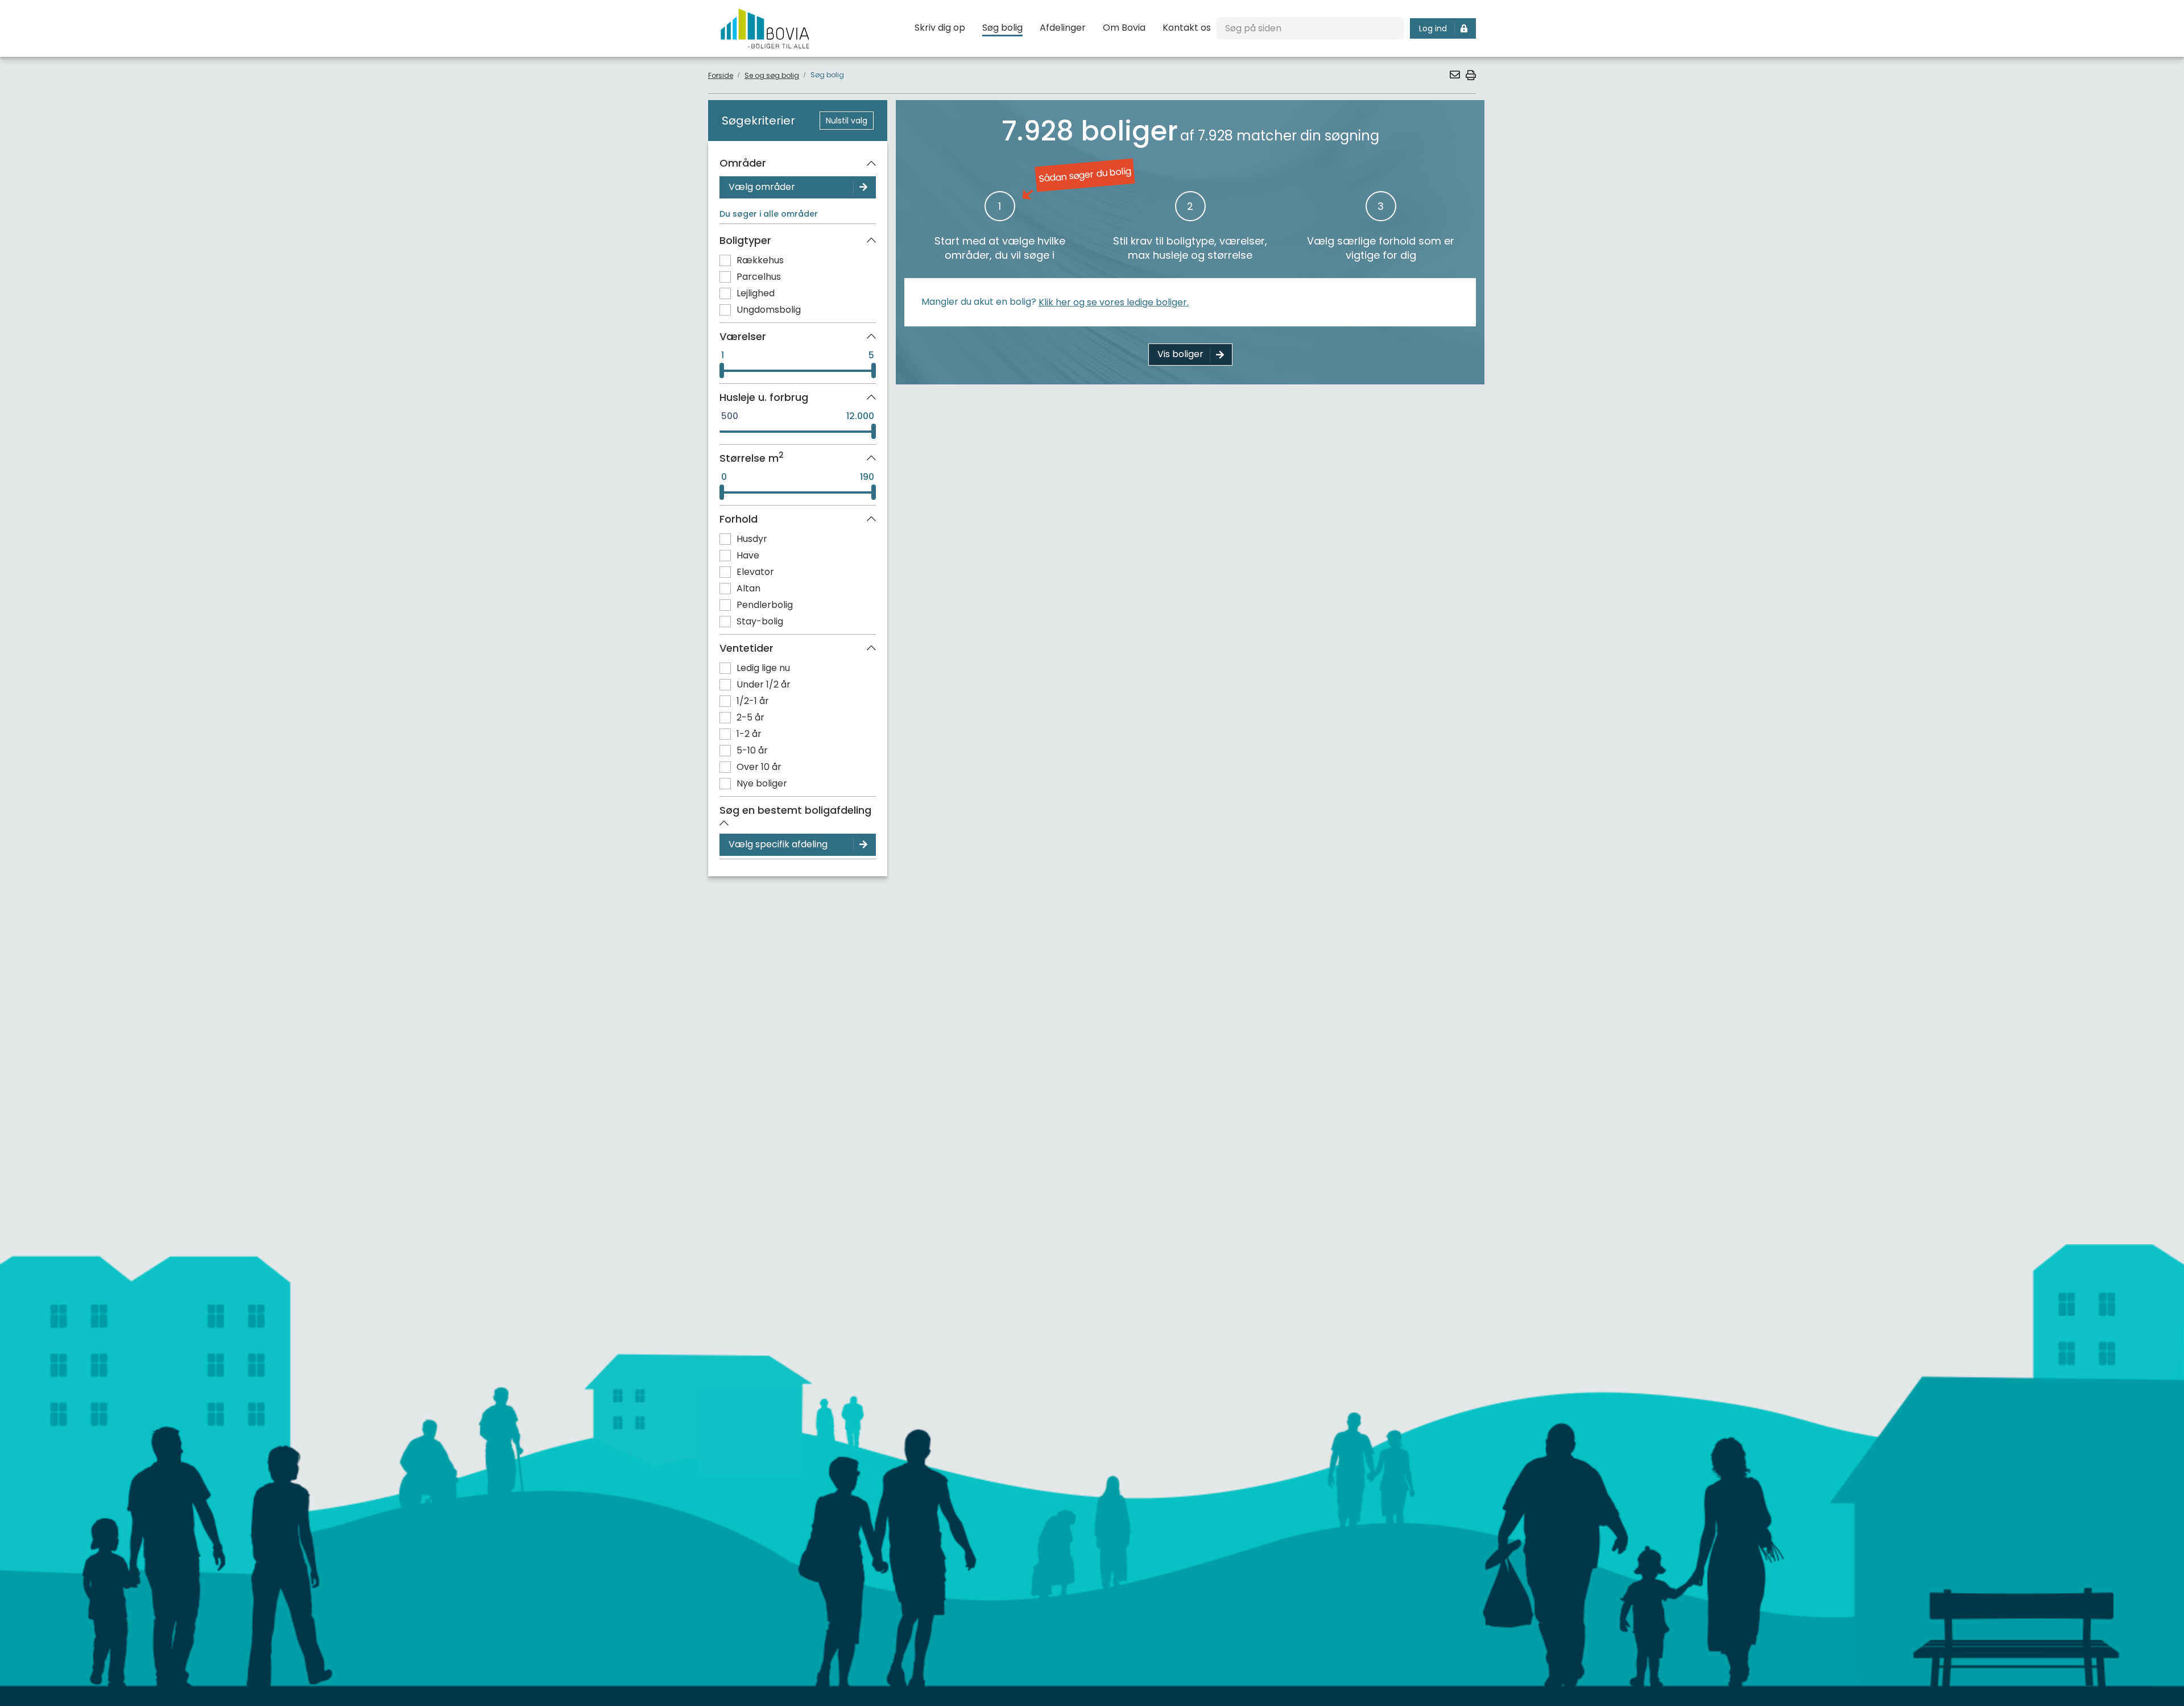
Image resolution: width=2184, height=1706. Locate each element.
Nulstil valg (847, 121)
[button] (1454, 74)
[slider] (722, 371)
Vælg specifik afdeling (778, 844)
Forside (721, 75)
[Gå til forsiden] (765, 28)
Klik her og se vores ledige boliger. (1114, 302)
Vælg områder (762, 187)
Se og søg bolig (772, 75)
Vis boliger (1180, 354)
